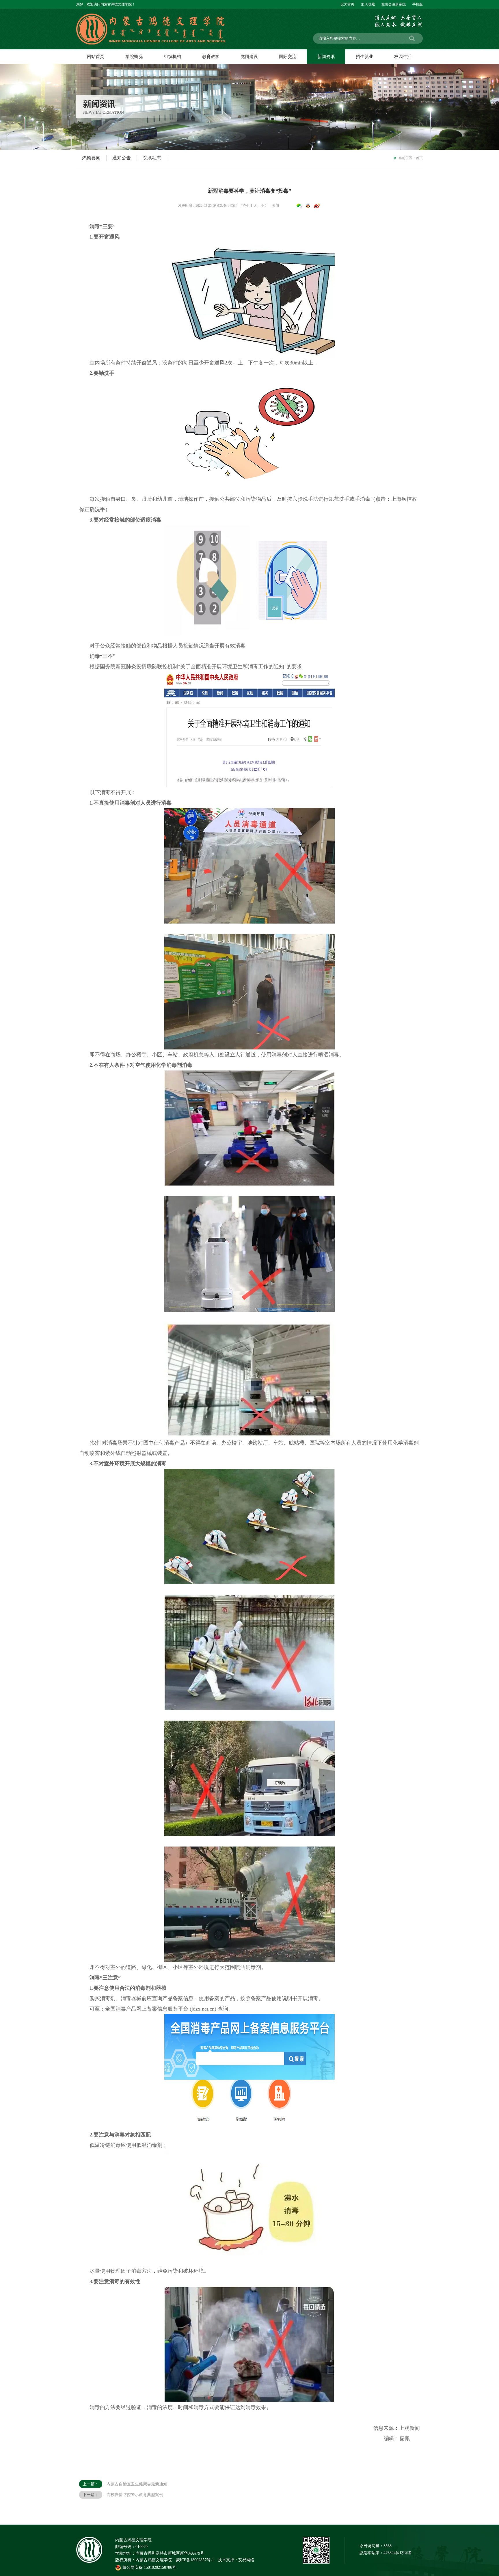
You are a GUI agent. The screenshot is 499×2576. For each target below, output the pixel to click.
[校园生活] (403, 57)
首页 (419, 158)
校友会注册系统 (394, 4)
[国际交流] (287, 57)
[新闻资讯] (326, 57)
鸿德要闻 (91, 158)
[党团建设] (249, 57)
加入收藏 (368, 4)
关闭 (275, 206)
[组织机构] (172, 57)
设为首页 (347, 4)
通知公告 (122, 158)
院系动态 (152, 158)
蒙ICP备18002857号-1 (195, 2560)
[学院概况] (134, 57)
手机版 (418, 4)
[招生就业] (364, 57)
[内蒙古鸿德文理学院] (156, 16)
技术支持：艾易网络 (236, 2560)
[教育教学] (211, 57)
